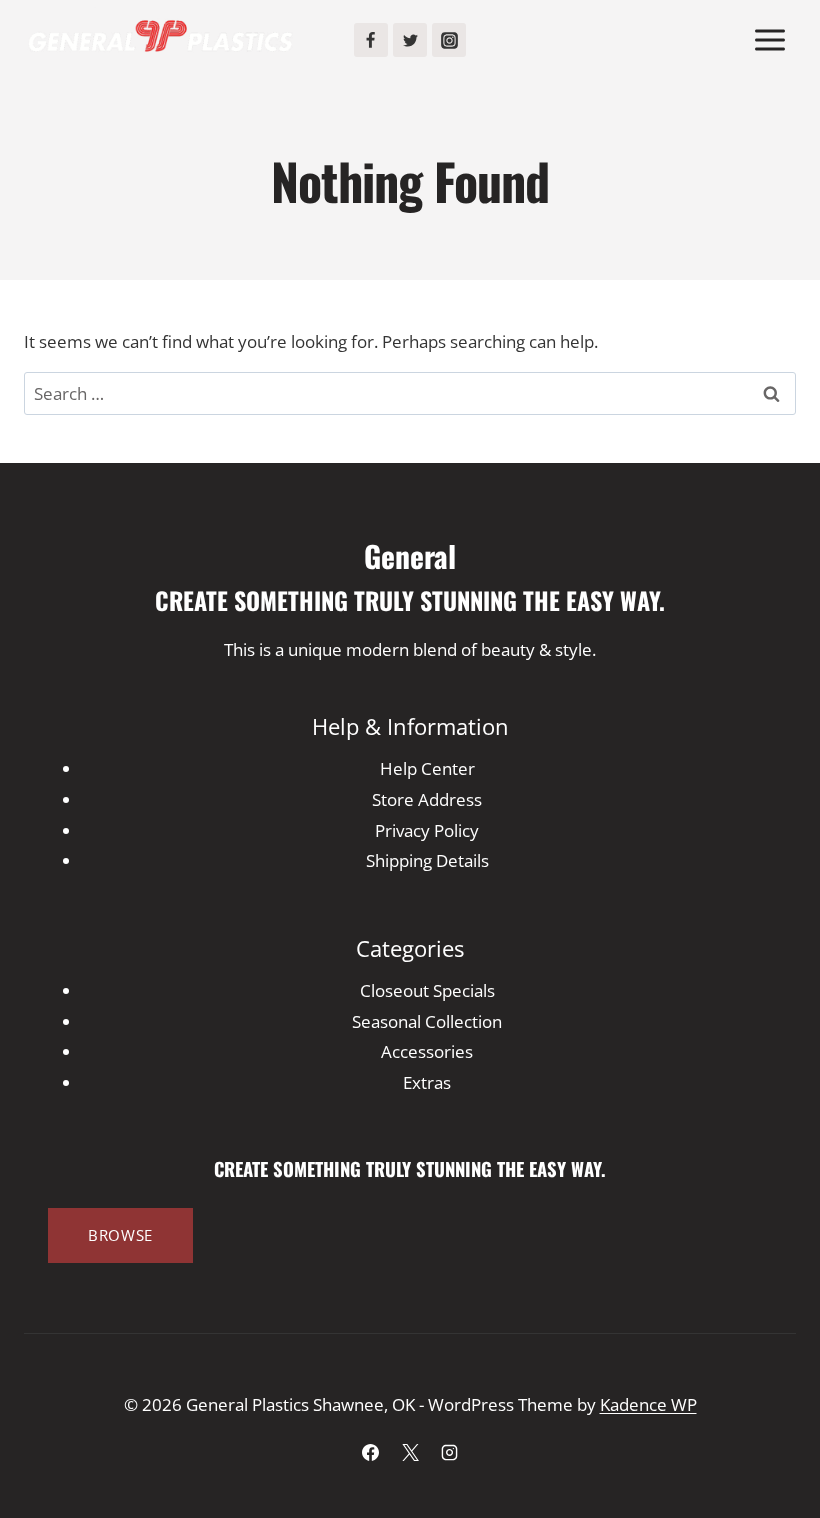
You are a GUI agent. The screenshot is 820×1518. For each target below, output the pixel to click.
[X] (410, 1452)
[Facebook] (371, 40)
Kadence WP (648, 1404)
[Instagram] (449, 40)
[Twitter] (410, 40)
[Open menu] (769, 39)
